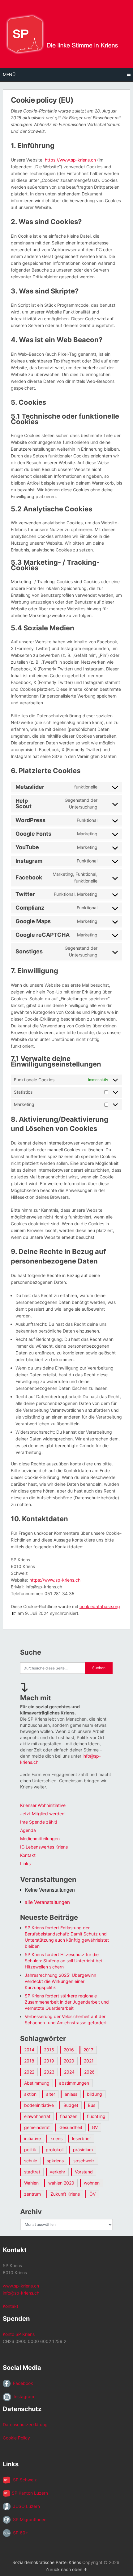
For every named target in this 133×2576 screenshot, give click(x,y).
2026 (89, 2072)
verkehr (58, 2172)
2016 (69, 2050)
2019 (49, 2061)
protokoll (55, 2150)
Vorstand (84, 2172)
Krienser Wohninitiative (43, 1805)
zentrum (32, 2194)
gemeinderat (37, 2127)
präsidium (83, 2150)
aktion (30, 2094)
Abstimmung (37, 2083)
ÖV (92, 2194)
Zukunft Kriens (65, 2194)
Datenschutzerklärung (25, 2424)
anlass (71, 2094)
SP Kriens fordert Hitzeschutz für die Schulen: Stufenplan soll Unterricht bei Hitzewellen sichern (63, 1961)
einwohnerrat (37, 2116)
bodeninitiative (39, 2105)
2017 (88, 2050)
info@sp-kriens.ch (21, 2293)
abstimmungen (74, 2083)
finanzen (69, 2116)
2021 (89, 2061)
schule (31, 2161)
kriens (56, 2138)
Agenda (28, 1830)
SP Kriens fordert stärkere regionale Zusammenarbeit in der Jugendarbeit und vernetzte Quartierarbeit (67, 2002)
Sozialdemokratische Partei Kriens (47, 2562)
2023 (49, 2072)
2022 (29, 2072)
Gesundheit (71, 2127)
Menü (9, 74)
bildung (94, 2094)
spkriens (55, 2161)
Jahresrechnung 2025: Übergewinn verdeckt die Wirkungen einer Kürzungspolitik (60, 1981)
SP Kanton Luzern (29, 2493)
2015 (49, 2050)
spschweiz (84, 2161)
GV (95, 2127)
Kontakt (28, 1855)
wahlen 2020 (61, 2183)
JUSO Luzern (25, 2506)
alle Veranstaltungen (47, 1902)
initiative (32, 2138)
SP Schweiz (24, 2480)
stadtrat (32, 2172)
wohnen (92, 2183)
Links (25, 1863)
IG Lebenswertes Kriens (44, 1847)
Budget (71, 2105)
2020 (69, 2061)
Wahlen (31, 2183)
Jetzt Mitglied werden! (43, 1814)
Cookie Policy (16, 2438)
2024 (69, 2072)
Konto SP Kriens (19, 2334)
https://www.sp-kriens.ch (70, 160)
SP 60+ (19, 2533)
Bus (92, 2105)
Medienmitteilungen (40, 1839)
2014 (29, 2050)
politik (30, 2150)
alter (51, 2094)
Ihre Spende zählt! (39, 1822)
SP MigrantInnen (28, 2519)
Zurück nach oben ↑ (66, 2569)
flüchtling (96, 2116)
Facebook (22, 2383)
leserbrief (82, 2138)
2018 (29, 2061)
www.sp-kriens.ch (21, 2286)
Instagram (23, 2396)
